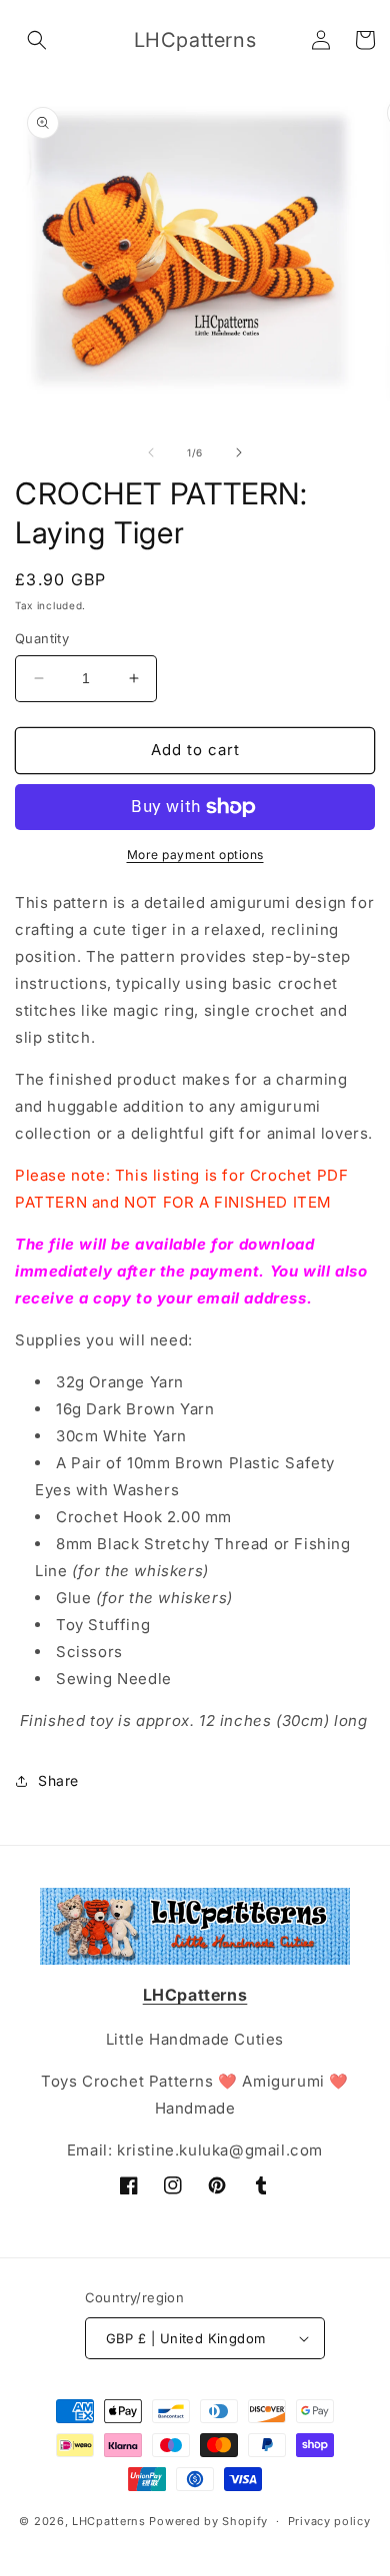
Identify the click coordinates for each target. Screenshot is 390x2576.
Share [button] (58, 1780)
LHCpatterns (109, 2521)
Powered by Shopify (208, 2521)
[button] (37, 40)
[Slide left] (151, 452)
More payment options (195, 855)
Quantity (42, 638)
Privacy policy (329, 2521)
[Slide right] (239, 452)
